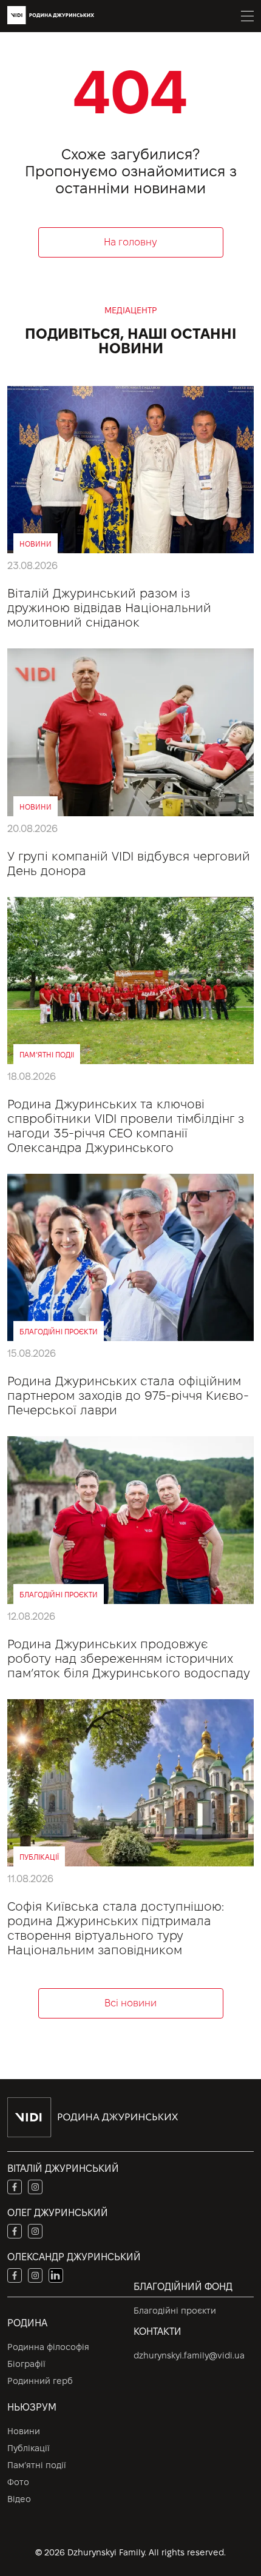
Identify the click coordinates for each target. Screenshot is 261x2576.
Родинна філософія (48, 2347)
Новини (24, 2431)
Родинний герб (40, 2381)
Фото (18, 2482)
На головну (130, 242)
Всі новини (130, 2003)
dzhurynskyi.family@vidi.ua (189, 2355)
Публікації (29, 2448)
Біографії (26, 2364)
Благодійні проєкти (175, 2311)
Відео (19, 2499)
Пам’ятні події (37, 2465)
